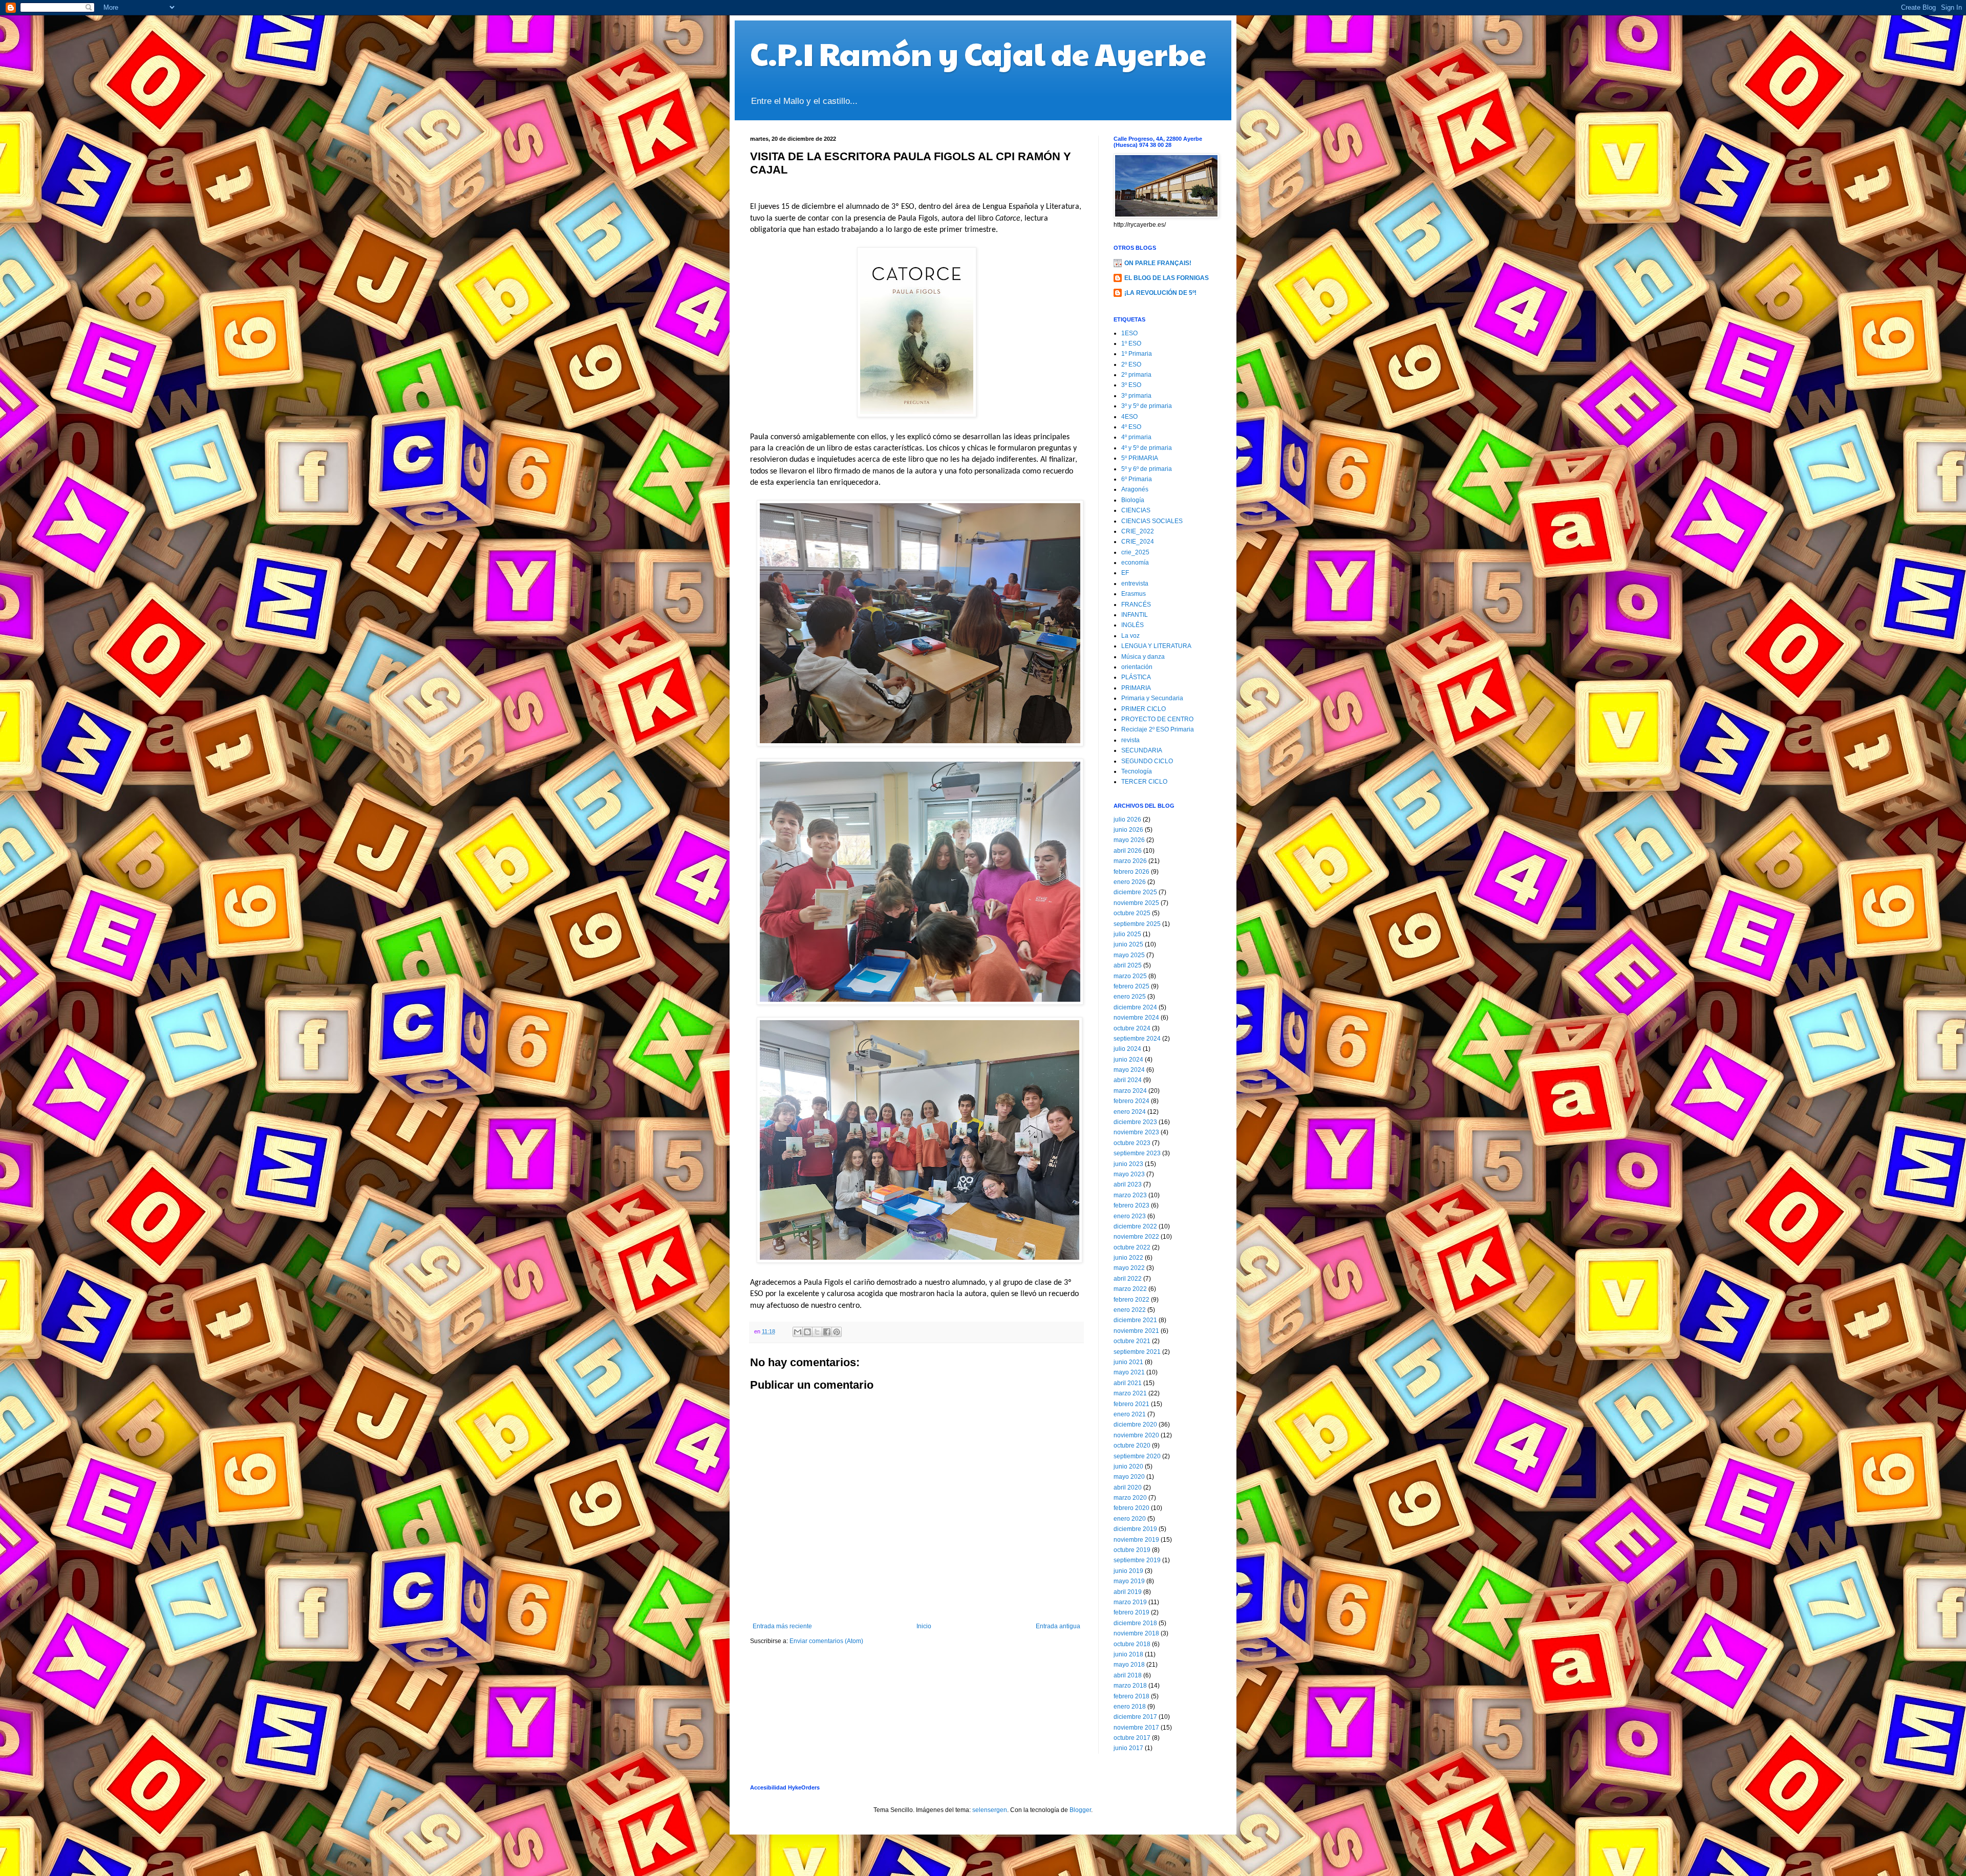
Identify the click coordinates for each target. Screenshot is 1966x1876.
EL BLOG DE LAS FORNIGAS (1167, 278)
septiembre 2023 (1137, 1153)
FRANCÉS (1136, 605)
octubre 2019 (1132, 1550)
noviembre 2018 (1136, 1633)
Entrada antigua (1058, 1626)
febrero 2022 (1131, 1300)
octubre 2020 (1132, 1446)
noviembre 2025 (1136, 903)
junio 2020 (1128, 1467)
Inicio (924, 1626)
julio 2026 (1127, 820)
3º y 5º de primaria (1147, 406)
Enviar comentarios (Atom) (826, 1641)
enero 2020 (1130, 1519)
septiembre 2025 (1137, 924)
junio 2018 (1128, 1654)
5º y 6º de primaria (1147, 469)
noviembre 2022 (1136, 1237)
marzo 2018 (1130, 1686)
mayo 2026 (1129, 840)
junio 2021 (1128, 1362)
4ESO (1129, 417)
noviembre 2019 (1136, 1540)
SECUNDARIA (1142, 750)
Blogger (1080, 1810)
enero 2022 (1130, 1310)
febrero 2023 (1131, 1205)
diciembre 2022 (1135, 1226)
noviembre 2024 (1136, 1018)
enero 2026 (1130, 882)
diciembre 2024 (1135, 1007)
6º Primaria (1137, 479)
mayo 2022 (1129, 1268)
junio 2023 (1128, 1164)
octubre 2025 (1132, 913)
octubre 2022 (1132, 1247)
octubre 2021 (1132, 1341)
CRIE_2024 (1138, 542)
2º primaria (1136, 375)
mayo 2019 (1129, 1581)
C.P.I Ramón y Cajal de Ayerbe (978, 53)
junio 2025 (1128, 944)
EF (1125, 573)
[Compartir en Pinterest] (837, 1332)
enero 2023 (1130, 1216)
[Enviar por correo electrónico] (798, 1332)
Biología (1133, 500)
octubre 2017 (1132, 1738)
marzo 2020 (1130, 1498)
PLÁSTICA (1136, 677)
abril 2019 (1128, 1592)
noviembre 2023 (1136, 1132)
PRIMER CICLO (1144, 709)
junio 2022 (1128, 1258)
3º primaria (1136, 396)
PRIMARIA (1136, 688)
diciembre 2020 (1135, 1425)
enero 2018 (1130, 1707)
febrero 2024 (1131, 1101)
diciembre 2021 (1135, 1320)
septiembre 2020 (1137, 1456)
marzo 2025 (1130, 976)
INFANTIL (1135, 615)
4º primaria (1136, 437)
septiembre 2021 (1137, 1352)
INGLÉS (1132, 625)
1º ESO (1131, 343)
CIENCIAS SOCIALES (1152, 521)
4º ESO (1131, 427)
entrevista (1135, 584)
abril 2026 (1128, 851)
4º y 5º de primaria (1147, 448)
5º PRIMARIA (1140, 458)
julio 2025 (1127, 934)
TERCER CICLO (1144, 782)
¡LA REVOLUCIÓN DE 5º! (1160, 293)
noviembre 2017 (1136, 1728)
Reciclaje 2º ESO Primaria (1158, 729)
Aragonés (1135, 489)
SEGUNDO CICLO (1147, 761)
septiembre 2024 (1137, 1039)
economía (1135, 563)
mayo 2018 (1129, 1665)
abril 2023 (1128, 1184)
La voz (1130, 636)
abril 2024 (1128, 1080)
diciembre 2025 (1135, 892)
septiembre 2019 (1137, 1560)
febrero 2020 (1131, 1508)
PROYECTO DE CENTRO (1157, 719)
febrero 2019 (1131, 1612)
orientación (1137, 667)
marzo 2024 (1130, 1091)
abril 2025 (1128, 965)
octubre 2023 (1132, 1143)
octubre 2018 (1132, 1644)
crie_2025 (1135, 552)
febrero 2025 (1131, 986)
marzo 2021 (1130, 1393)
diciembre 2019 (1135, 1529)
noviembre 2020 (1136, 1435)
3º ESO (1131, 385)
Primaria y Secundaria (1152, 698)
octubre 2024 (1132, 1028)
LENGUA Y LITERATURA (1156, 646)
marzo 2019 (1130, 1602)
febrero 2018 (1131, 1696)
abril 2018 (1128, 1675)
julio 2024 (1127, 1049)
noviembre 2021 (1136, 1331)
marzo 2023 (1130, 1195)
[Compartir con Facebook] (827, 1332)
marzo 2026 (1130, 861)
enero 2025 (1130, 997)
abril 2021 (1128, 1383)
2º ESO (1131, 364)
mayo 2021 (1129, 1372)
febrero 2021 (1131, 1404)
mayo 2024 (1129, 1070)
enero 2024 (1130, 1112)
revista (1130, 740)
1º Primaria (1137, 354)
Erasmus (1134, 594)
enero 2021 (1130, 1414)
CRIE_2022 (1138, 531)
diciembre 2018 (1135, 1623)
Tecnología (1137, 771)
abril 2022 (1128, 1279)
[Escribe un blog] (807, 1332)
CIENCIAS (1136, 510)
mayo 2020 (1129, 1477)
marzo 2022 (1130, 1289)
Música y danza (1143, 657)
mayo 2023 (1129, 1174)
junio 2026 (1128, 830)
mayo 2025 (1129, 955)
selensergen (990, 1810)
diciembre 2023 (1135, 1122)
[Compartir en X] (817, 1332)
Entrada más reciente (782, 1626)
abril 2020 (1128, 1487)
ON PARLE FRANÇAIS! (1158, 263)
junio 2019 (1128, 1571)
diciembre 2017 (1135, 1717)
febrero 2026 (1131, 872)
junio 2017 (1128, 1748)
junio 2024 (1128, 1060)
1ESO (1129, 333)
